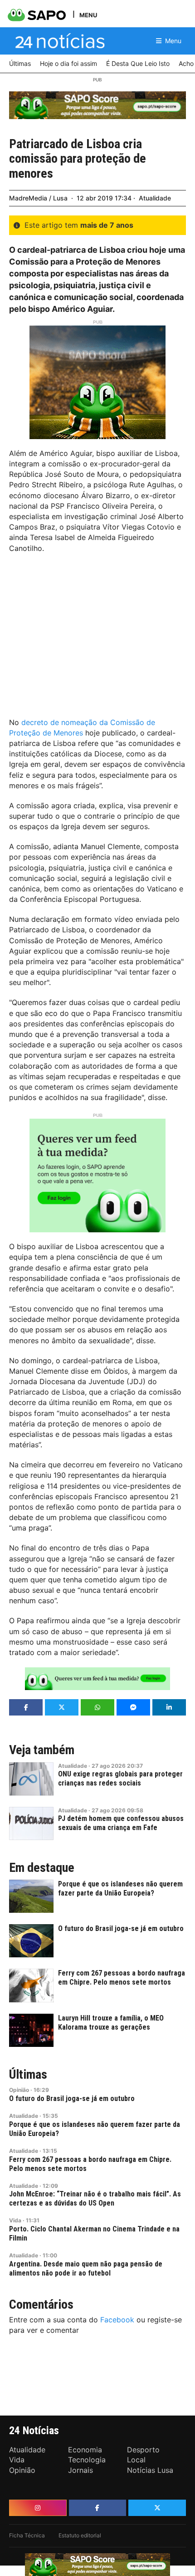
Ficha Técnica (27, 2535)
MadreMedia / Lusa (38, 198)
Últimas (28, 2075)
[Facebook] (98, 2508)
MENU (88, 15)
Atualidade (155, 198)
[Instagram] (38, 2508)
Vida (15, 2220)
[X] (157, 2508)
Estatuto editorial (80, 2535)
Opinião (19, 2090)
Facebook (117, 2320)
